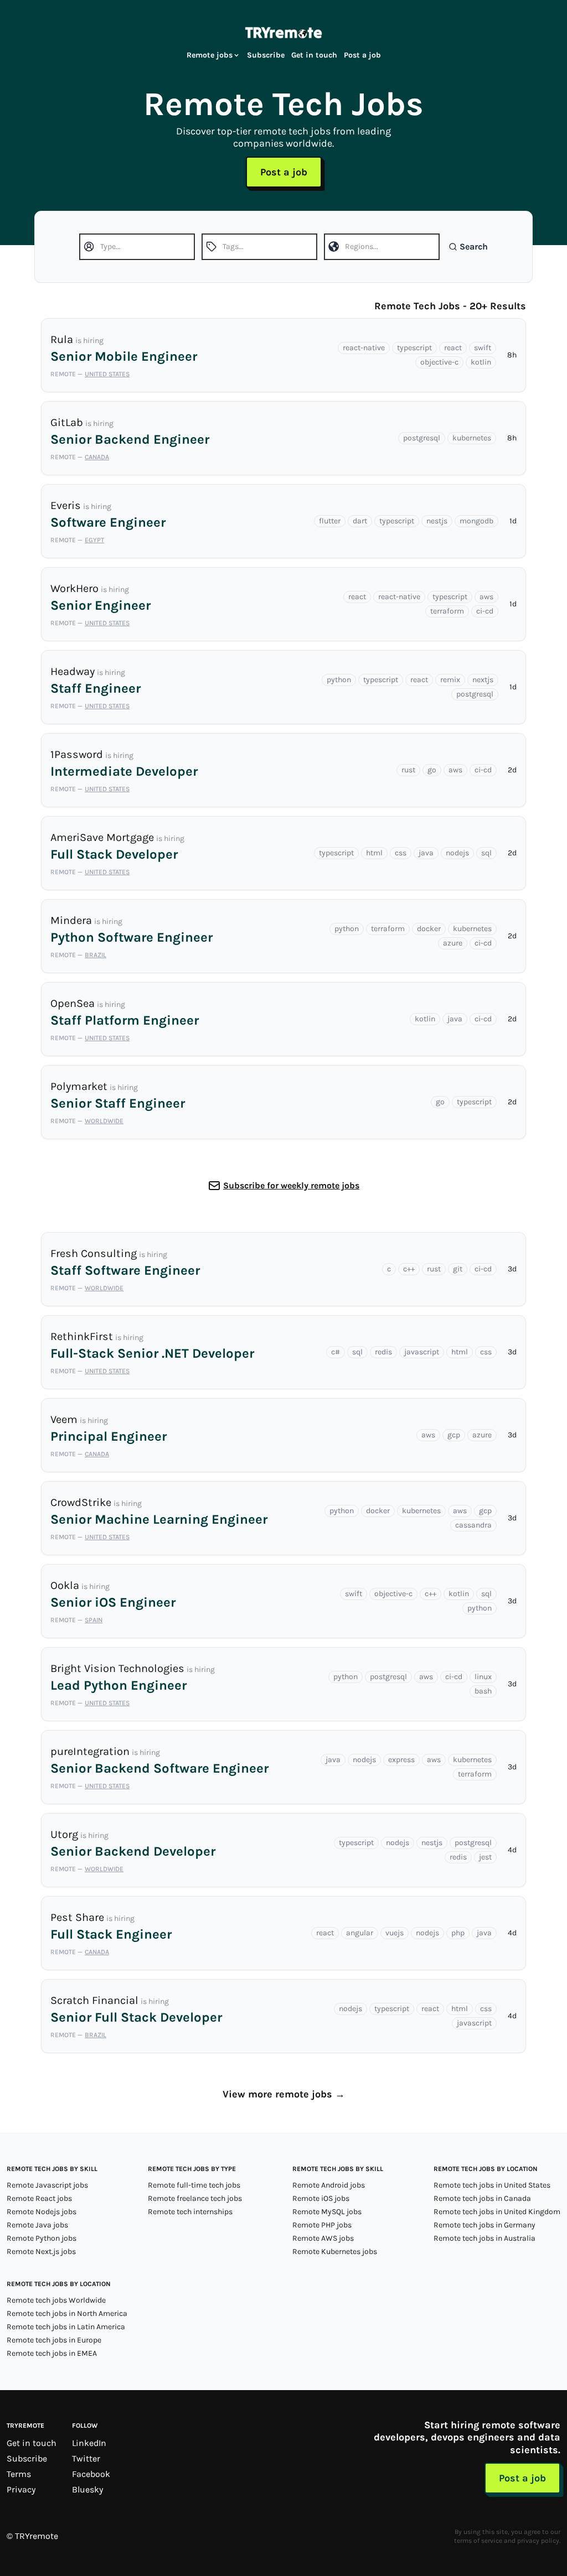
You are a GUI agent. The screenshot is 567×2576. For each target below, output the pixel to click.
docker (429, 929)
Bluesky (87, 2489)
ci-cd (485, 611)
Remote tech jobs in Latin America (66, 2327)
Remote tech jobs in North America (67, 2313)
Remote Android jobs (329, 2185)
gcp (454, 1435)
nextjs (483, 680)
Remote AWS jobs (323, 2238)
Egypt (94, 540)
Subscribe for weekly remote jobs (291, 1185)
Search (474, 246)
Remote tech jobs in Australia (484, 2238)
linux (483, 1677)
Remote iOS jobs (321, 2198)
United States (107, 374)
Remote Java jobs (37, 2225)
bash (483, 1691)
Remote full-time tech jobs (194, 2185)
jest (485, 1857)
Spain (94, 1620)
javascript (422, 1352)
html (374, 853)
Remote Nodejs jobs (42, 2212)
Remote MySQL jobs (327, 2212)
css (401, 853)
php (458, 1933)
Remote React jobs (39, 2198)
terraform (447, 611)
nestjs (437, 521)
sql (486, 853)
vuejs (395, 1933)
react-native (364, 348)
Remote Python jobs (42, 2238)
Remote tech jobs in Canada (482, 2198)
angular (360, 1933)
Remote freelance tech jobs (195, 2198)
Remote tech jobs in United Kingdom (497, 2212)
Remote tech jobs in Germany (484, 2225)
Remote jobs (210, 55)
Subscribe (266, 55)
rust (408, 770)
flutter (330, 521)
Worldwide (104, 1121)
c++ (409, 1269)
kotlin (481, 362)
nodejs (457, 853)
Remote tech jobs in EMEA (52, 2353)
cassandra (473, 1525)
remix (450, 680)
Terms (19, 2474)
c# (336, 1352)
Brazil (96, 955)
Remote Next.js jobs (41, 2252)
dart (360, 521)
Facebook (91, 2474)
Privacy (21, 2489)
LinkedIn (89, 2443)
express (401, 1760)
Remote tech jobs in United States (492, 2185)
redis (383, 1352)
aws (486, 597)
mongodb (476, 521)
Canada (97, 457)
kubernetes (472, 438)
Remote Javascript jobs (47, 2185)
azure (453, 943)
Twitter (86, 2458)
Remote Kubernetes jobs (335, 2252)
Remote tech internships (190, 2212)
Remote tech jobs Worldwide (56, 2300)
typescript (414, 348)
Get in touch (314, 55)
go (432, 770)
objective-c (439, 362)
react (453, 348)
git (458, 1269)
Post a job (362, 55)
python (339, 680)
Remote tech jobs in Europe (54, 2340)
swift (483, 348)
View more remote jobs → (284, 2094)
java (426, 853)
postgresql (422, 438)
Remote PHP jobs (322, 2225)
